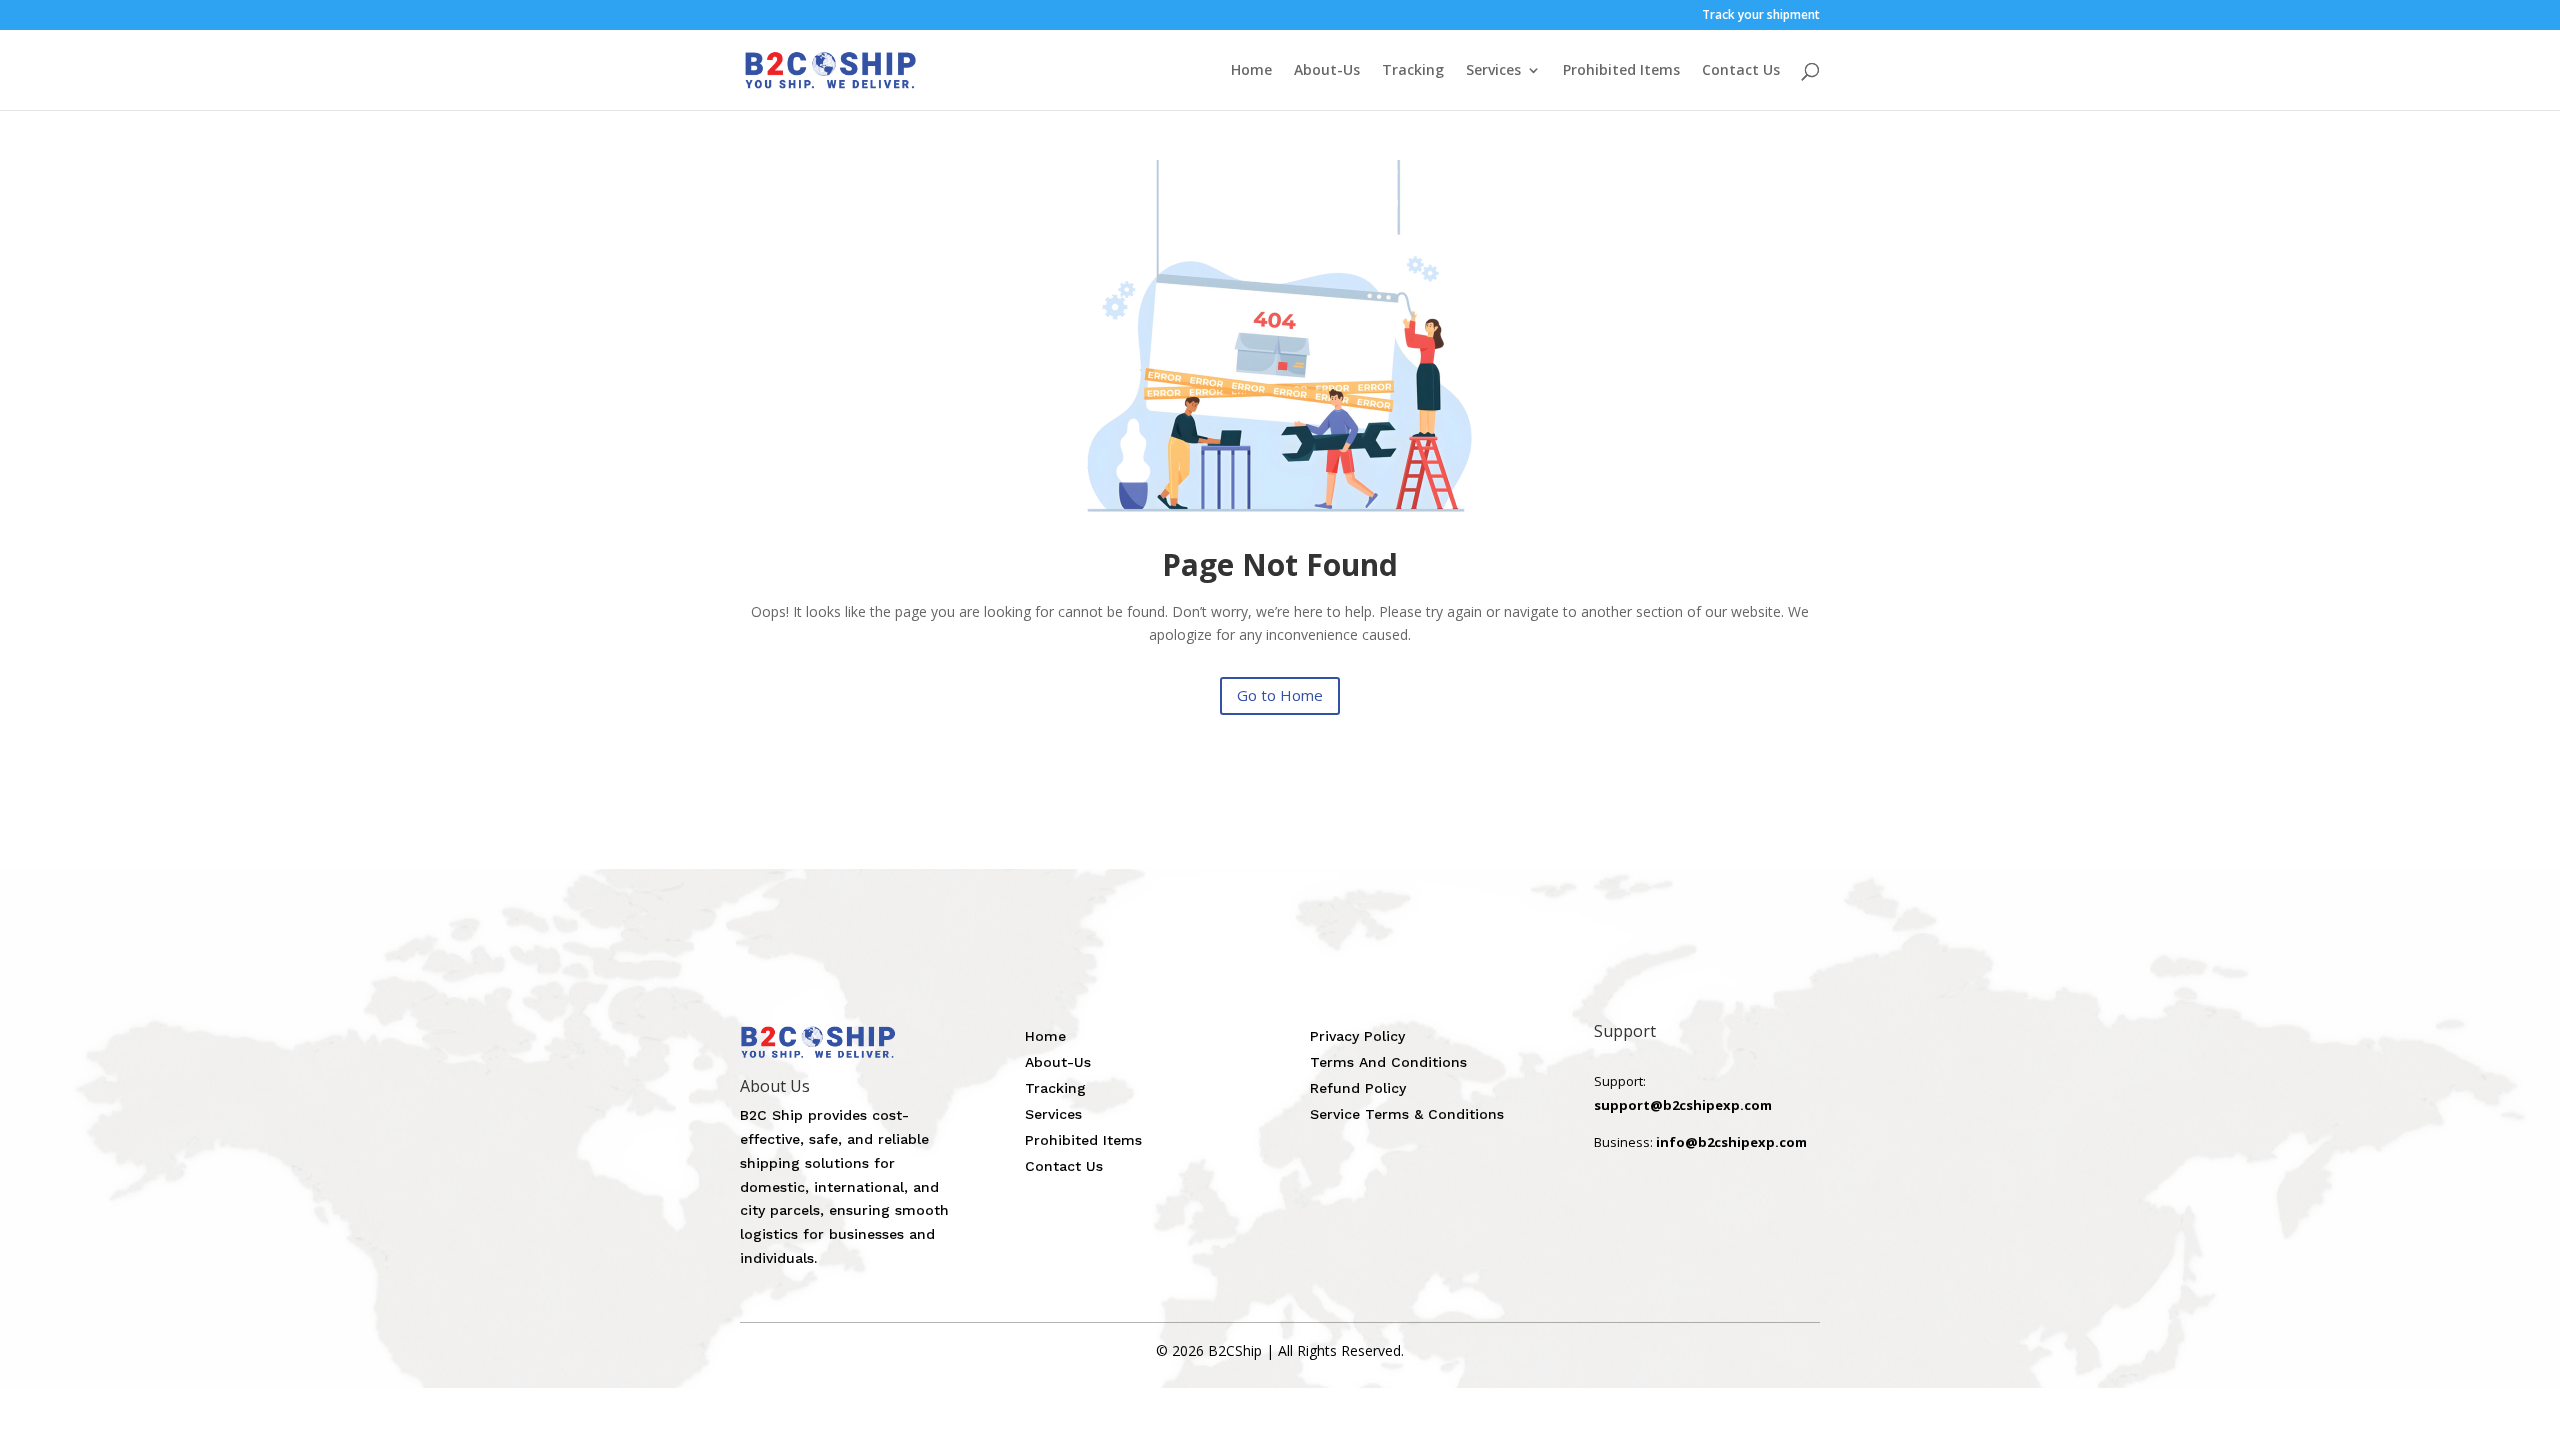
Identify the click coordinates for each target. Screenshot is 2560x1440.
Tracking (1413, 71)
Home (1251, 71)
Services (1493, 71)
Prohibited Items (1621, 71)
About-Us (1327, 71)
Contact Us (1741, 71)
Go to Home (1280, 695)
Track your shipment (1761, 16)
